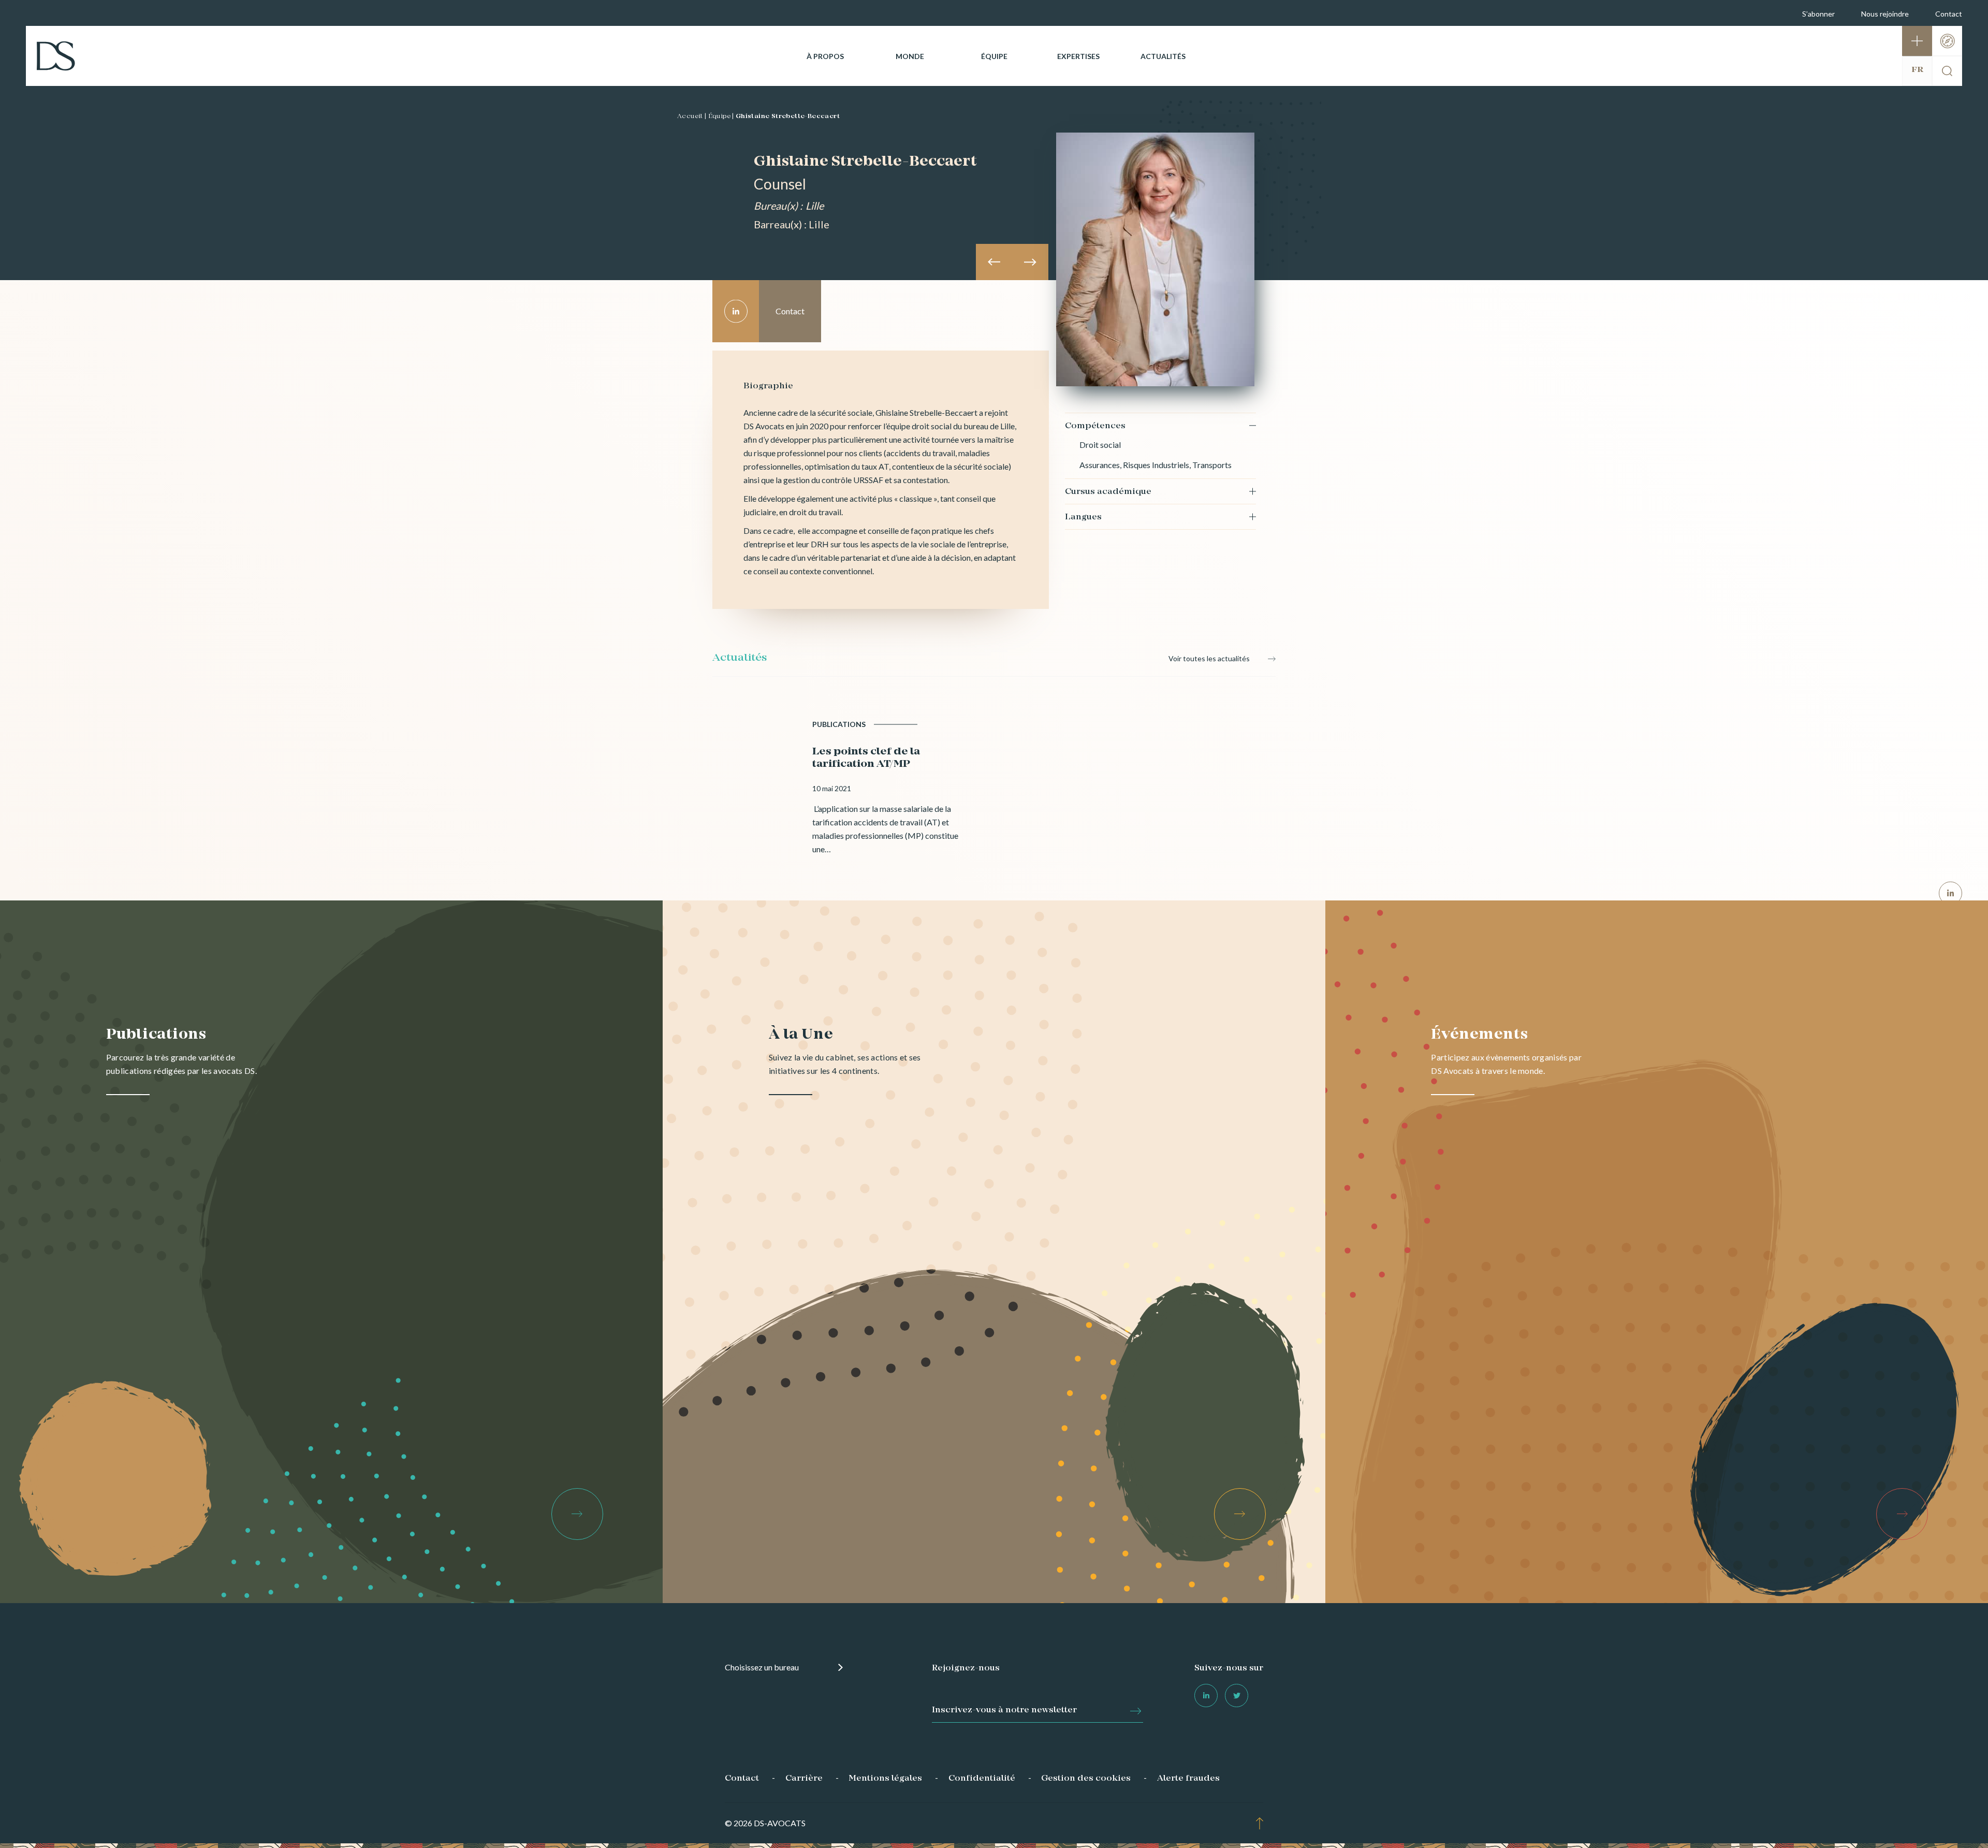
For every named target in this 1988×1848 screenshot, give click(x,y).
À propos (825, 56)
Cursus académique (1108, 492)
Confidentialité (982, 1779)
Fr (1917, 70)
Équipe (994, 56)
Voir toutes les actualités (1209, 658)
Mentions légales (885, 1779)
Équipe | (721, 117)
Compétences (1095, 426)
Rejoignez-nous (966, 1668)
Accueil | (692, 117)
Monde (910, 56)
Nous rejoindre (1885, 14)
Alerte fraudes (1188, 1779)
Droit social (1100, 445)
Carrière (804, 1779)
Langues (1083, 517)
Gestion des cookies (1086, 1779)
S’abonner (1818, 14)
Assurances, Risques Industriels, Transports (1156, 465)
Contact (1949, 14)
